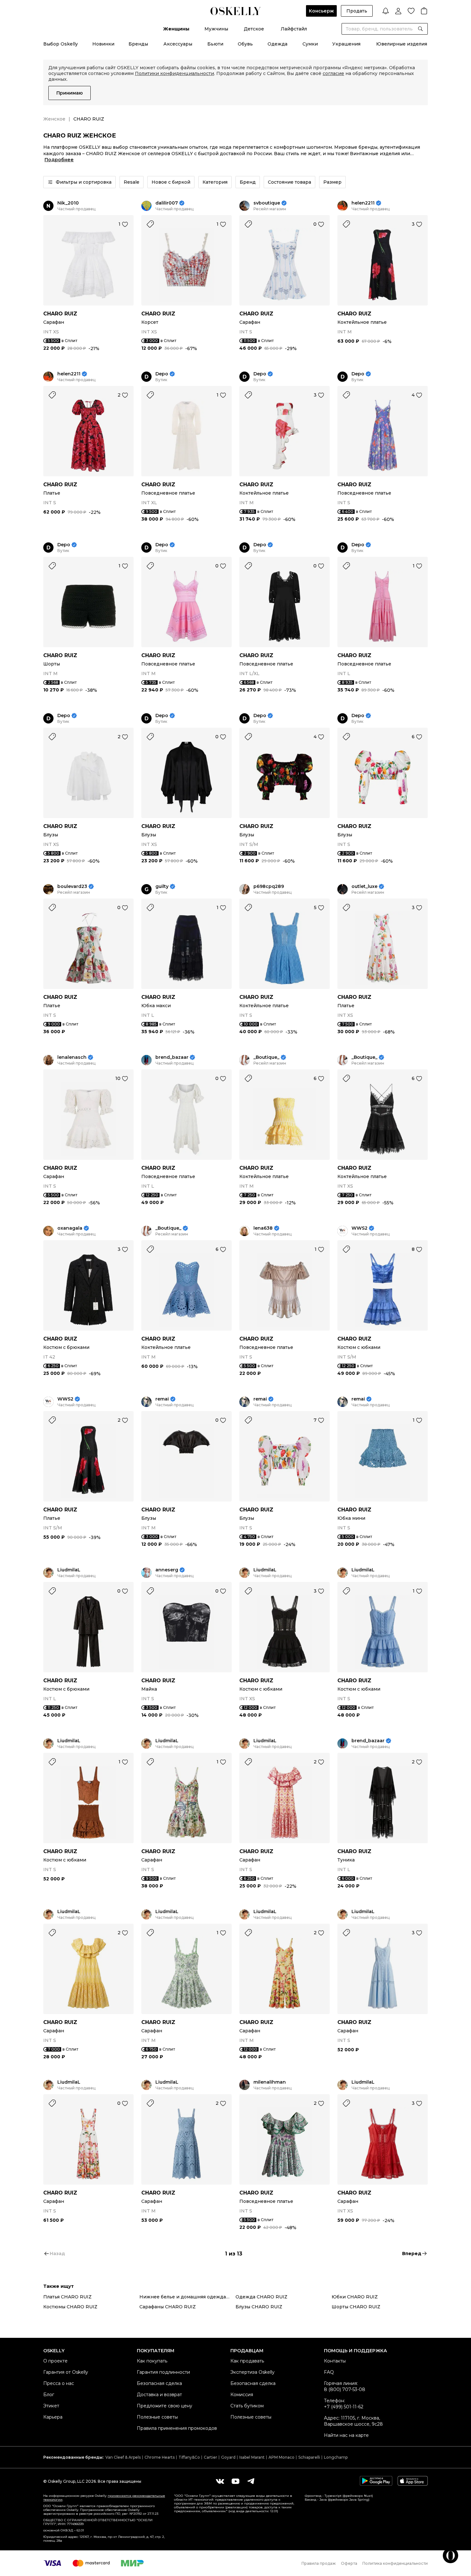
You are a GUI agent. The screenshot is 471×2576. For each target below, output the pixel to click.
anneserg (167, 1570)
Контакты (335, 2361)
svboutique (267, 203)
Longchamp (336, 2457)
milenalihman (270, 2082)
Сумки (310, 44)
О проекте (55, 2361)
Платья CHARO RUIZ (67, 2297)
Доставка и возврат (159, 2395)
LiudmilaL (69, 1570)
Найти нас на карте (346, 2435)
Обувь (245, 44)
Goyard (228, 2457)
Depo (162, 374)
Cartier (211, 2457)
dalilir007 (167, 203)
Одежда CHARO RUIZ (261, 2297)
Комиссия (242, 2395)
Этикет (51, 2406)
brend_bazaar (172, 1057)
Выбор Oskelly (61, 44)
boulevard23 (72, 887)
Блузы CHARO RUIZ (259, 2307)
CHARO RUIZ (60, 314)
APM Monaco (281, 2457)
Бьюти (215, 44)
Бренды (138, 44)
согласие (333, 73)
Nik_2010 (68, 203)
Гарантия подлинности (163, 2372)
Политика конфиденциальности (395, 2563)
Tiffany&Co (189, 2457)
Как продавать (247, 2361)
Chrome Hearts (160, 2457)
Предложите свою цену (165, 2406)
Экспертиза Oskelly (252, 2372)
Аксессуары (178, 44)
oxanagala (70, 1228)
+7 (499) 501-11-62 (344, 2407)
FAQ (329, 2372)
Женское (54, 119)
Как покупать (152, 2361)
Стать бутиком (247, 2406)
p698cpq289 (269, 887)
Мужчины (216, 29)
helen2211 (363, 203)
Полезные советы (157, 2417)
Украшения (346, 44)
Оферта (349, 2563)
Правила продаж (319, 2563)
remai (162, 1399)
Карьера (53, 2417)
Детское (254, 29)
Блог (49, 2395)
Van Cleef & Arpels (123, 2457)
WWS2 (359, 1228)
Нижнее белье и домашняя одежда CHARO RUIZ (187, 2297)
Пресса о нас (59, 2383)
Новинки (103, 44)
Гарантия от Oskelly (66, 2372)
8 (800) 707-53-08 (345, 2389)
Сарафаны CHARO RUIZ (168, 2307)
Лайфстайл (294, 29)
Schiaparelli (309, 2457)
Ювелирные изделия (402, 44)
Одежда (277, 44)
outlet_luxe (364, 887)
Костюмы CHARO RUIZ (70, 2307)
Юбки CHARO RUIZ (355, 2297)
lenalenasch (72, 1057)
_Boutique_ (266, 1057)
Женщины (176, 29)
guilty (162, 887)
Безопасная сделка (159, 2383)
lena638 (263, 1228)
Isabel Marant (252, 2457)
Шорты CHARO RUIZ (356, 2307)
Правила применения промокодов (177, 2428)
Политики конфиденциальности (174, 73)
